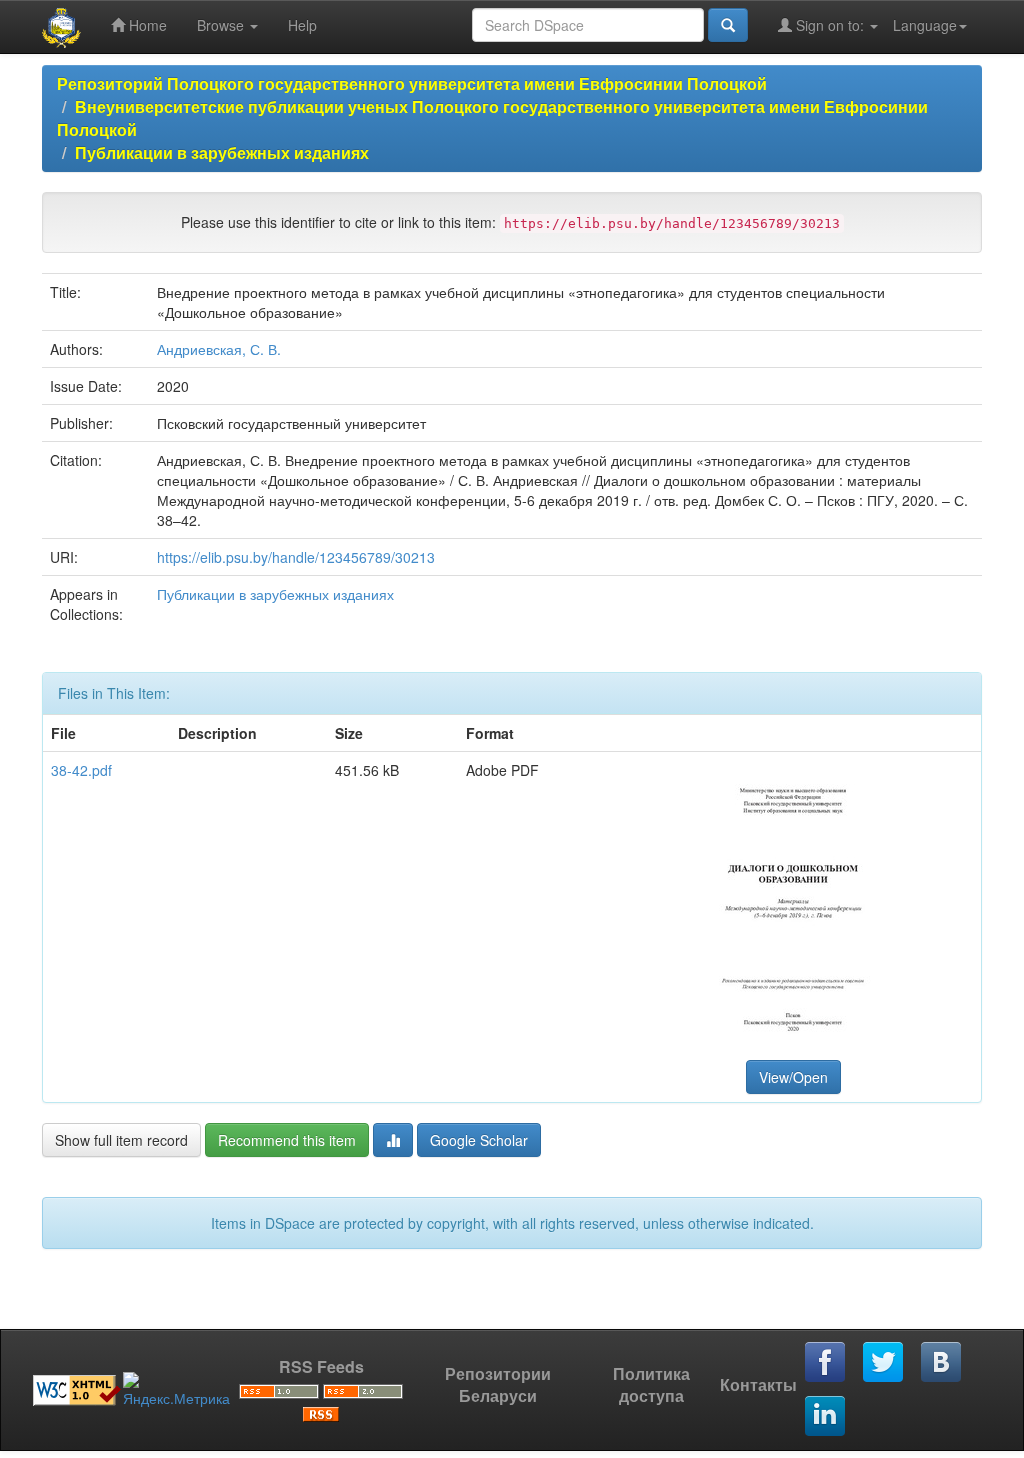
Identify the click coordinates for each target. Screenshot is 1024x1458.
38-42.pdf (81, 770)
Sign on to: (830, 25)
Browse (222, 25)
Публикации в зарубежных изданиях (222, 152)
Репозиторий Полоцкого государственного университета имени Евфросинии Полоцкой (412, 83)
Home (146, 25)
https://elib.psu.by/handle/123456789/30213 (296, 557)
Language (925, 25)
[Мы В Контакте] (942, 1363)
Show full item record (121, 1140)
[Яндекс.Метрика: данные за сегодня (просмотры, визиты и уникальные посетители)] (176, 1390)
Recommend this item (287, 1140)
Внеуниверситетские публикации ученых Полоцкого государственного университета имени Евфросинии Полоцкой (492, 118)
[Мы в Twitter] (884, 1363)
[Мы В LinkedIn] (826, 1417)
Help (302, 25)
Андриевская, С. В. (219, 349)
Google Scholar (479, 1140)
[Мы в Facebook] (826, 1363)
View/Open (793, 1077)
